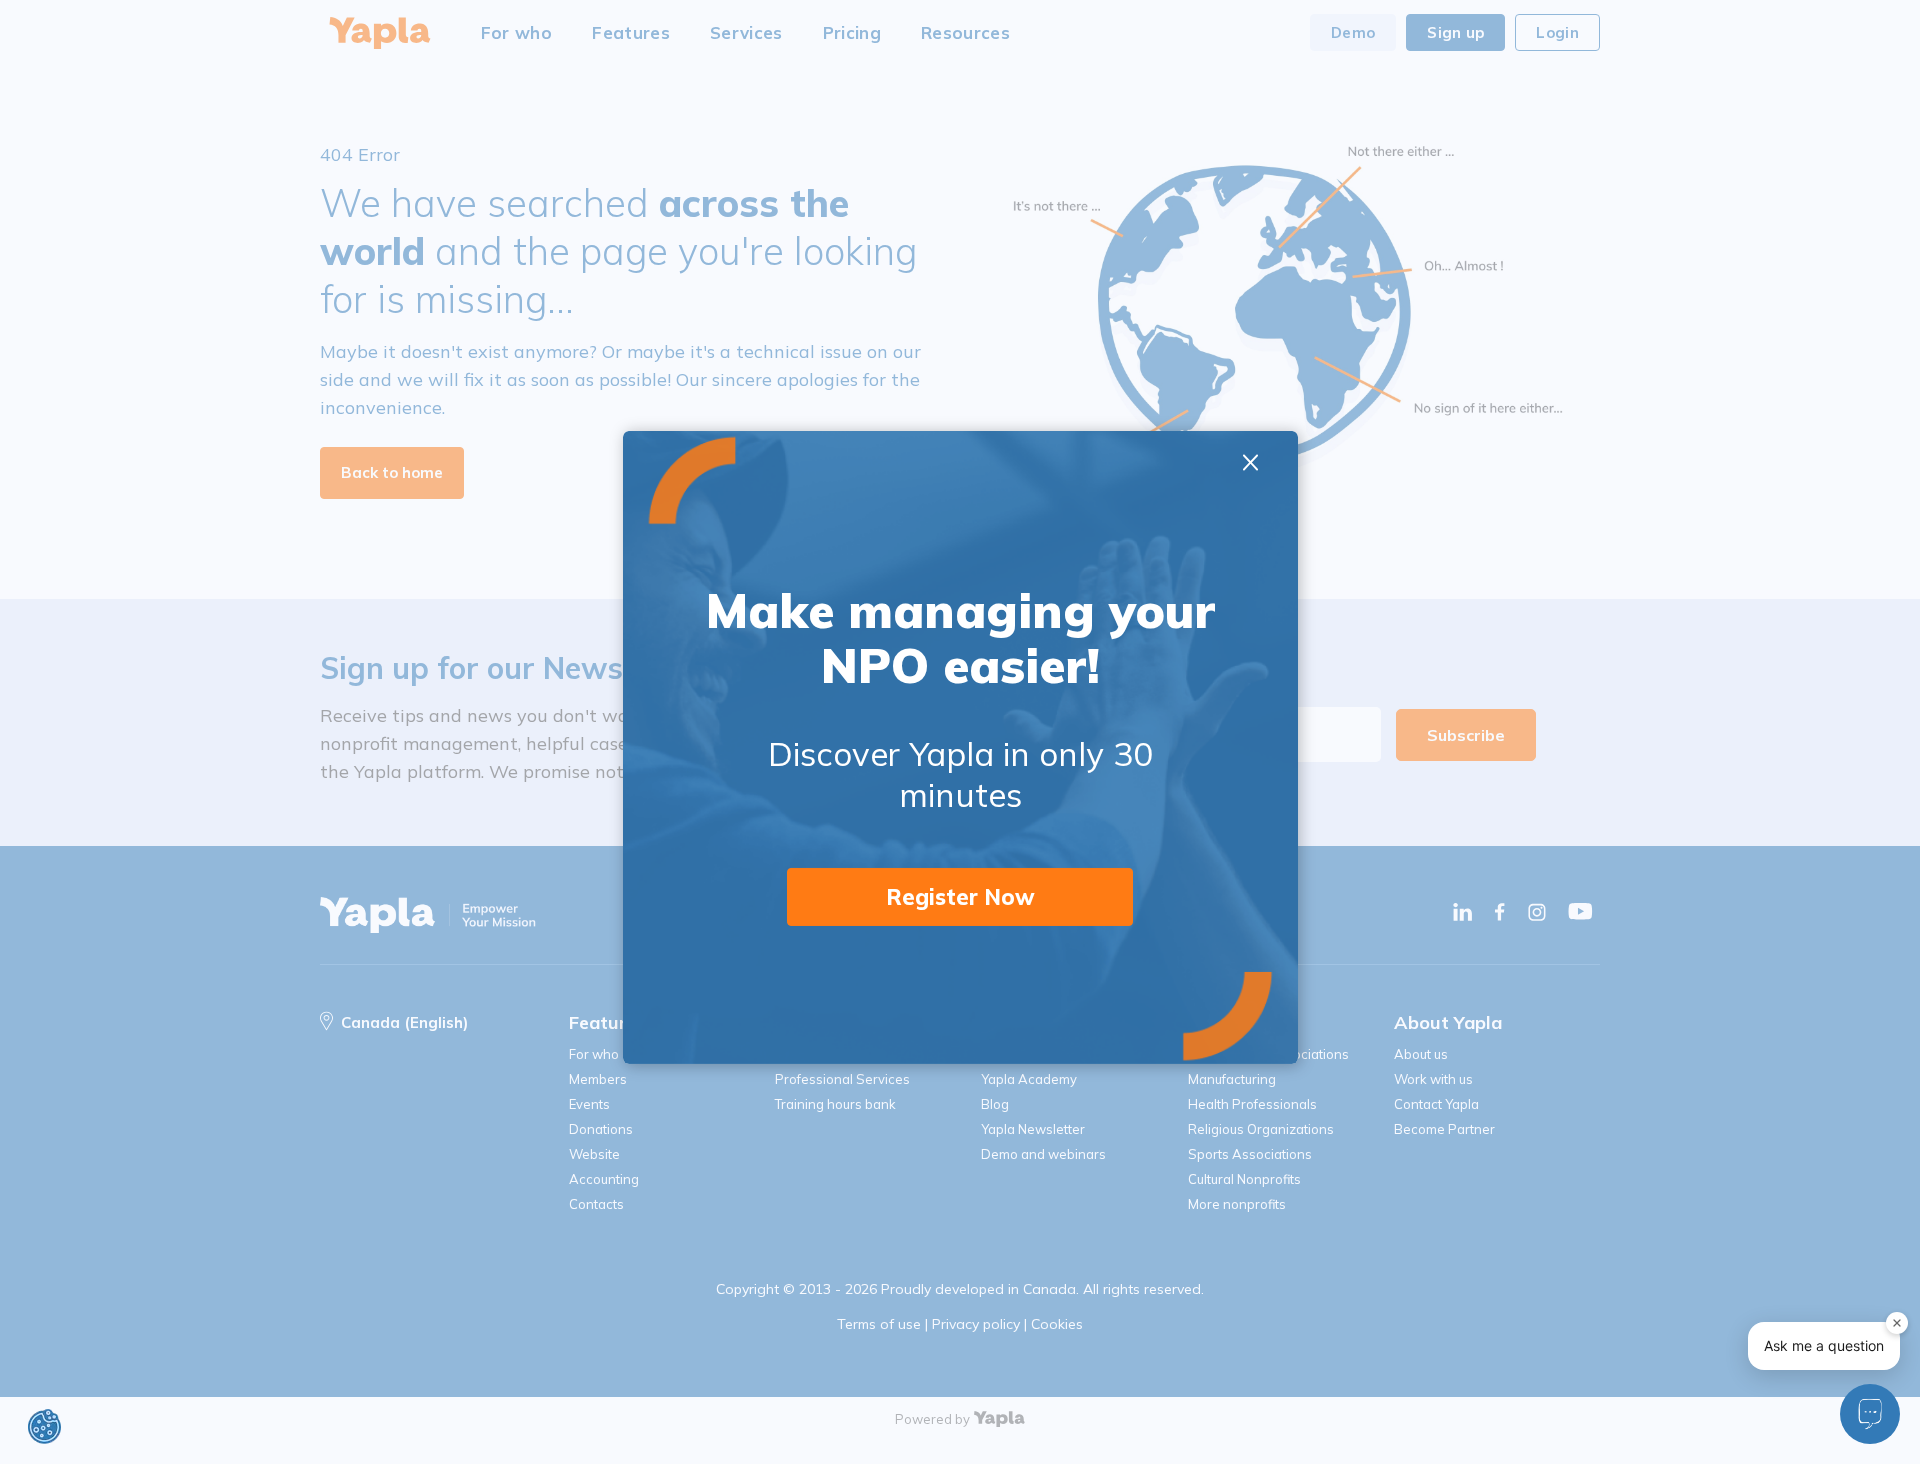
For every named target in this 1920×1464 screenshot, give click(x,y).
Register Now (960, 897)
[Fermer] (1897, 1323)
